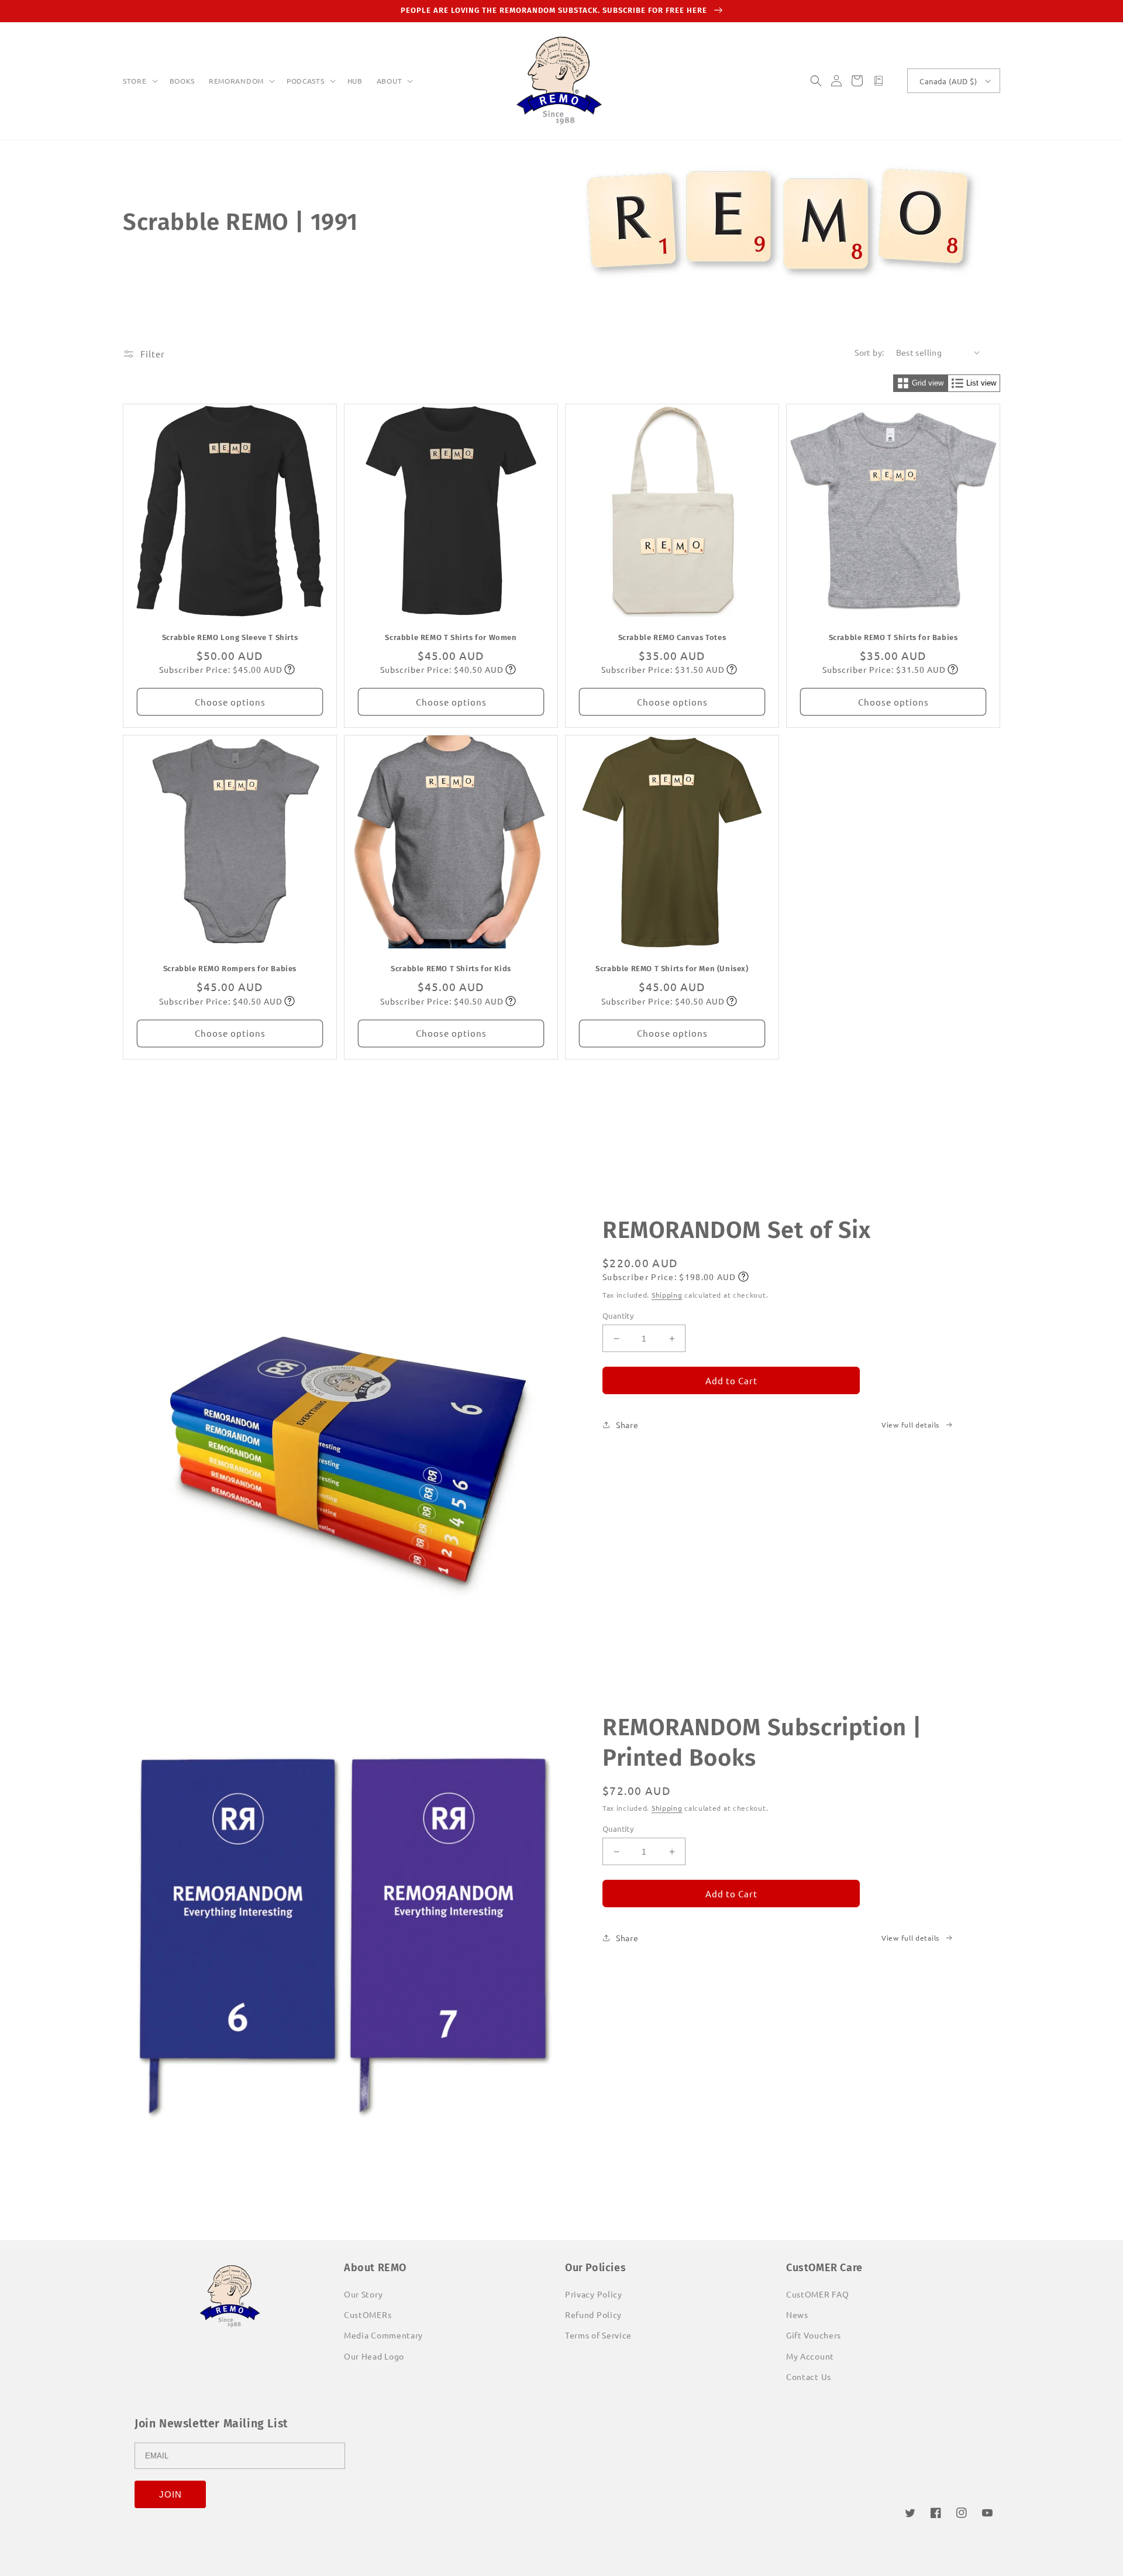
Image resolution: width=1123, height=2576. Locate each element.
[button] (139, 81)
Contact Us (809, 2376)
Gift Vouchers (814, 2335)
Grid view (928, 383)
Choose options (230, 702)
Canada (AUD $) (948, 81)
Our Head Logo (374, 2356)
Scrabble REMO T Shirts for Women (451, 637)
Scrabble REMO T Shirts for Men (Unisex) (672, 969)
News (797, 2314)
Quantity (618, 1315)
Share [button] (627, 1425)
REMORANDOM (236, 81)
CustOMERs (368, 2314)
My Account (810, 2356)
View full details (910, 1425)
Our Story (363, 2294)
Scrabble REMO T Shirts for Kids (451, 969)
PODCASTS (306, 81)
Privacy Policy (594, 2294)
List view (981, 383)
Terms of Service (598, 2335)
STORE (135, 81)
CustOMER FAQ (817, 2294)
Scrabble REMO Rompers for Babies (230, 969)
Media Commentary (383, 2335)
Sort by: (869, 352)
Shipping (667, 1295)
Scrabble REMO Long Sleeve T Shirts (230, 637)
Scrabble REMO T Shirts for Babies (893, 637)
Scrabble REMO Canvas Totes (672, 637)
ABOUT (390, 81)
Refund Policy (593, 2314)
